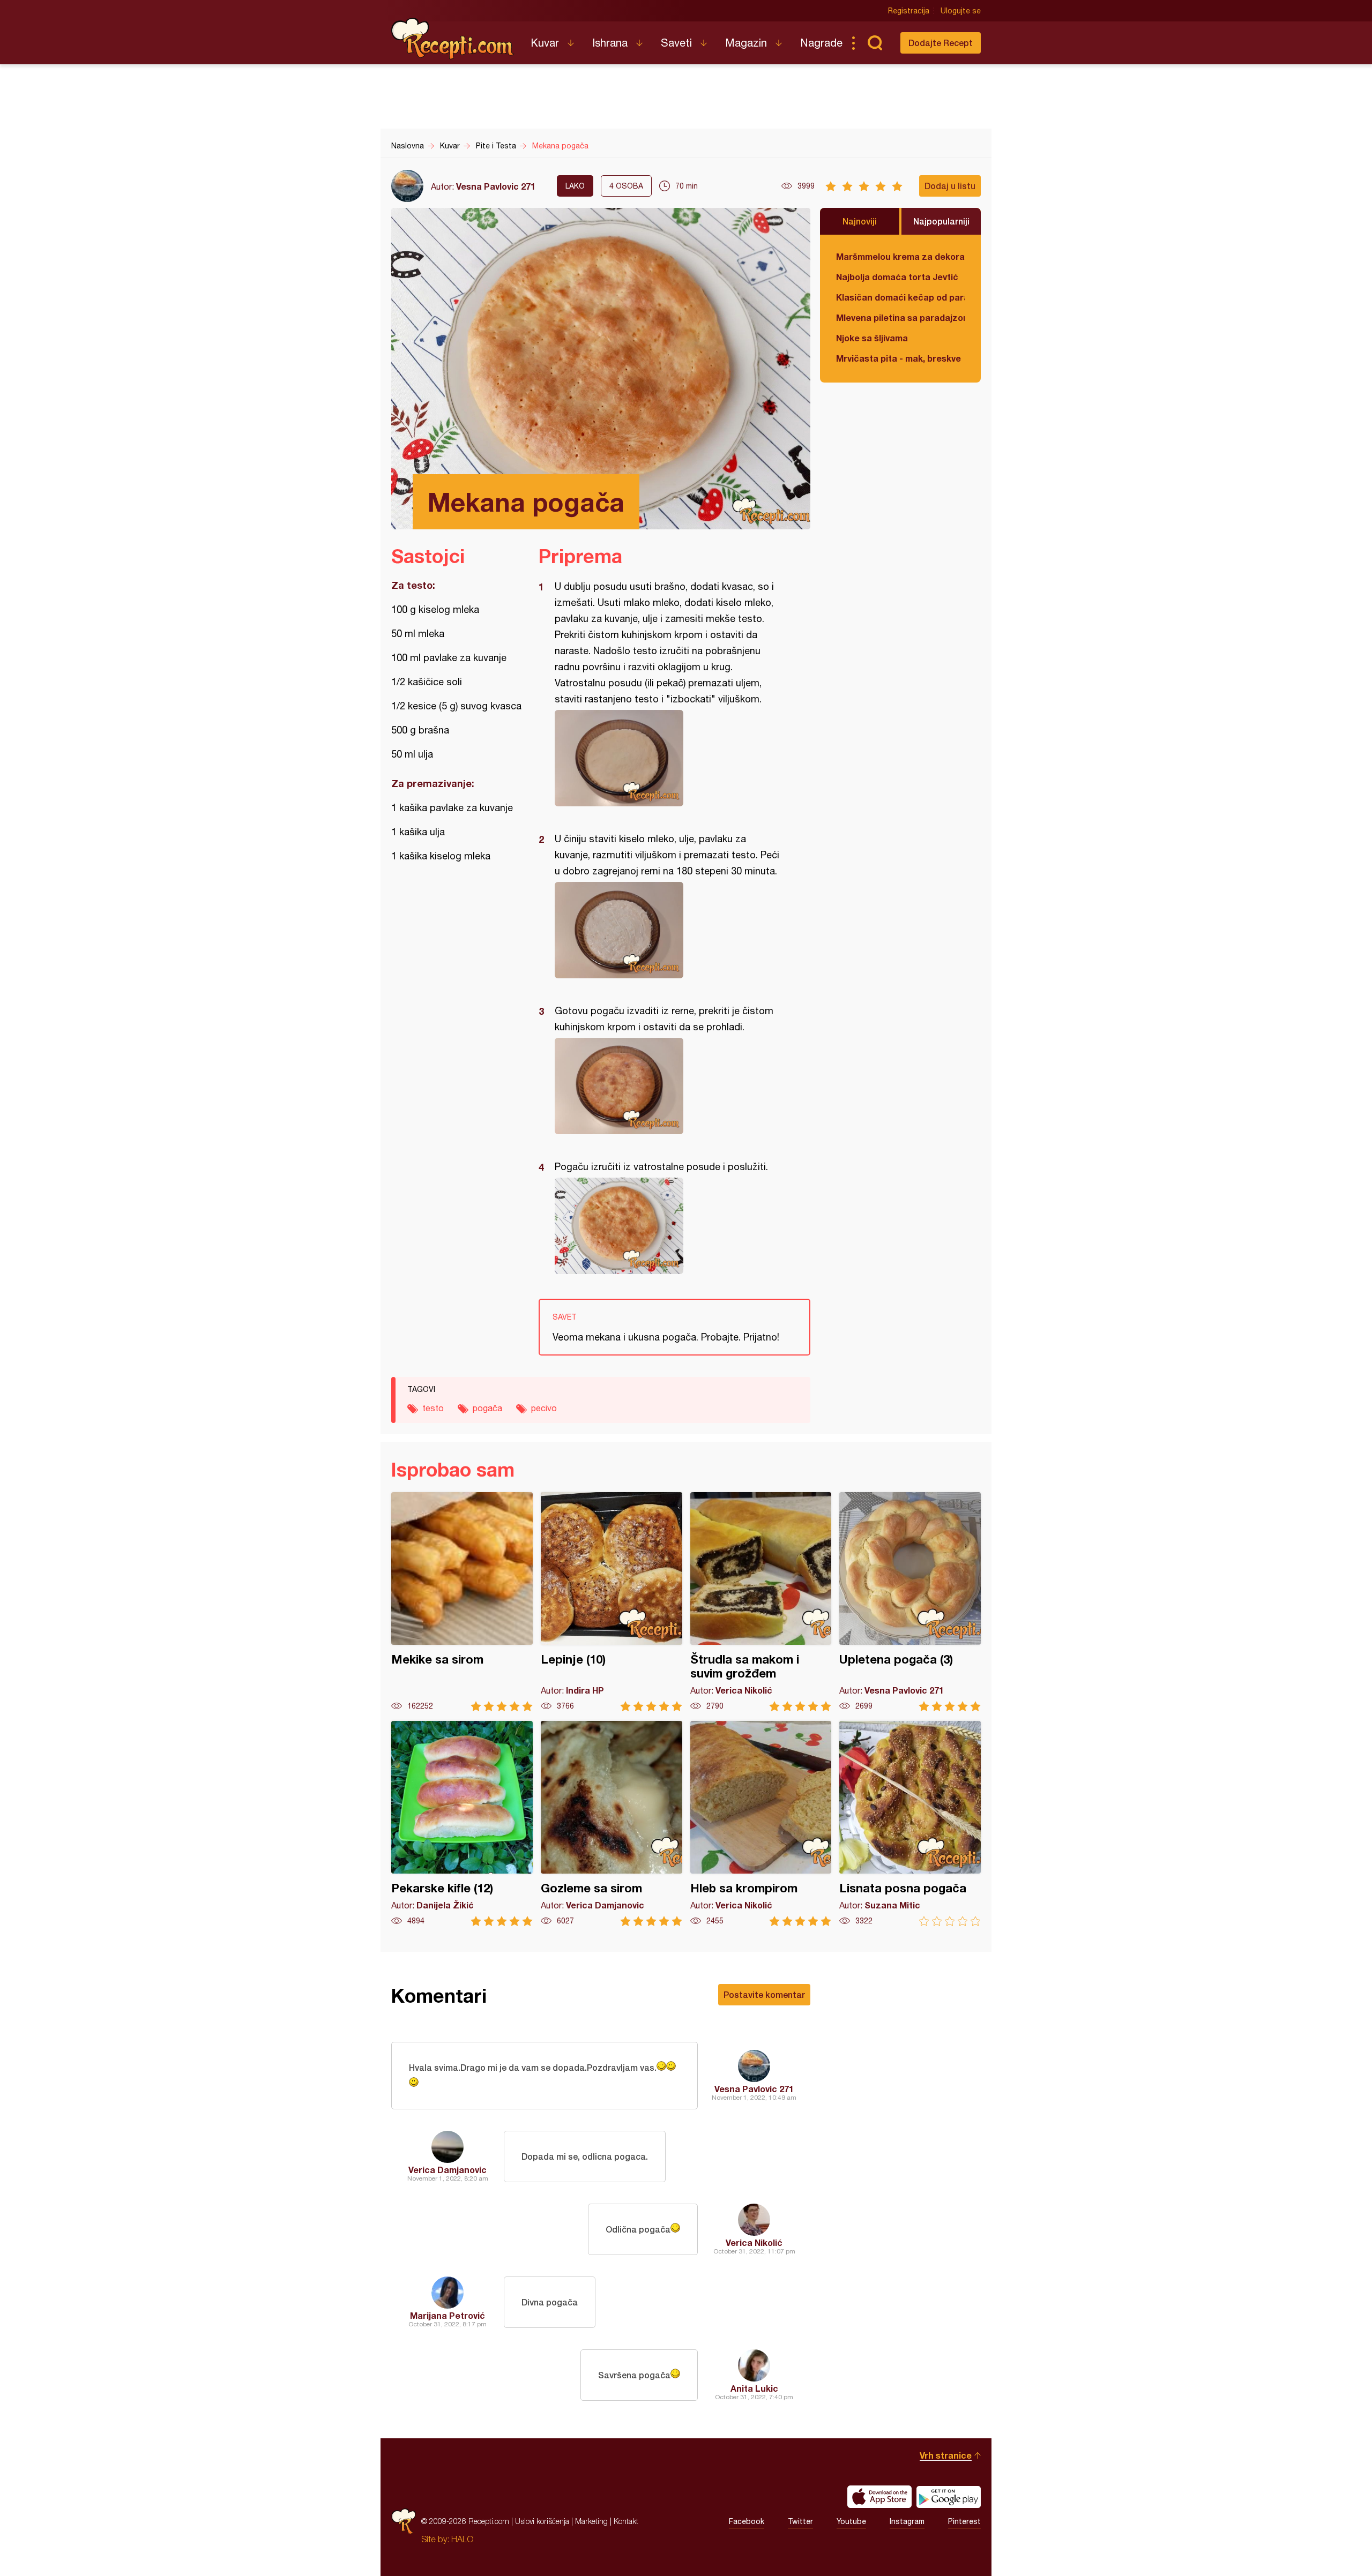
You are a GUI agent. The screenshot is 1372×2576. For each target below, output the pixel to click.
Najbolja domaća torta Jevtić (897, 277)
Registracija (909, 11)
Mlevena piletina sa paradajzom (900, 317)
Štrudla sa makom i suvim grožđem (761, 1602)
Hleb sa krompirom (761, 1824)
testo (433, 1408)
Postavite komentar (764, 1994)
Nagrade (821, 43)
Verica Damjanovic (448, 2170)
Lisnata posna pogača (910, 1824)
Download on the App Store (879, 2497)
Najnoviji (860, 221)
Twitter (800, 2521)
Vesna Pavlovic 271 (496, 186)
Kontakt (626, 2521)
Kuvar (545, 43)
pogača (487, 1408)
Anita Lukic (754, 2388)
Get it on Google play (949, 2497)
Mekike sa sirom (462, 1602)
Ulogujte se (961, 11)
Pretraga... (875, 43)
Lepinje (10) (612, 1602)
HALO (462, 2539)
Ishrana (610, 43)
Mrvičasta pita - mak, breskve (898, 358)
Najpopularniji (941, 221)
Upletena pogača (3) (910, 1602)
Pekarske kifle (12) (462, 1824)
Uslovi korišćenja (542, 2521)
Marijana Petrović (448, 2315)
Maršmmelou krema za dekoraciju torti (900, 256)
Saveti (676, 43)
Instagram (907, 2521)
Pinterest (964, 2521)
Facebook (747, 2521)
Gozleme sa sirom (612, 1824)
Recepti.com (453, 39)
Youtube (851, 2521)
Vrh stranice (946, 2455)
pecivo (544, 1408)
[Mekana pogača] (669, 758)
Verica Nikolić (754, 2242)
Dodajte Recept (941, 43)
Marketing (591, 2521)
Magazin (746, 43)
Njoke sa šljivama (872, 338)
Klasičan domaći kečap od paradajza (900, 297)
